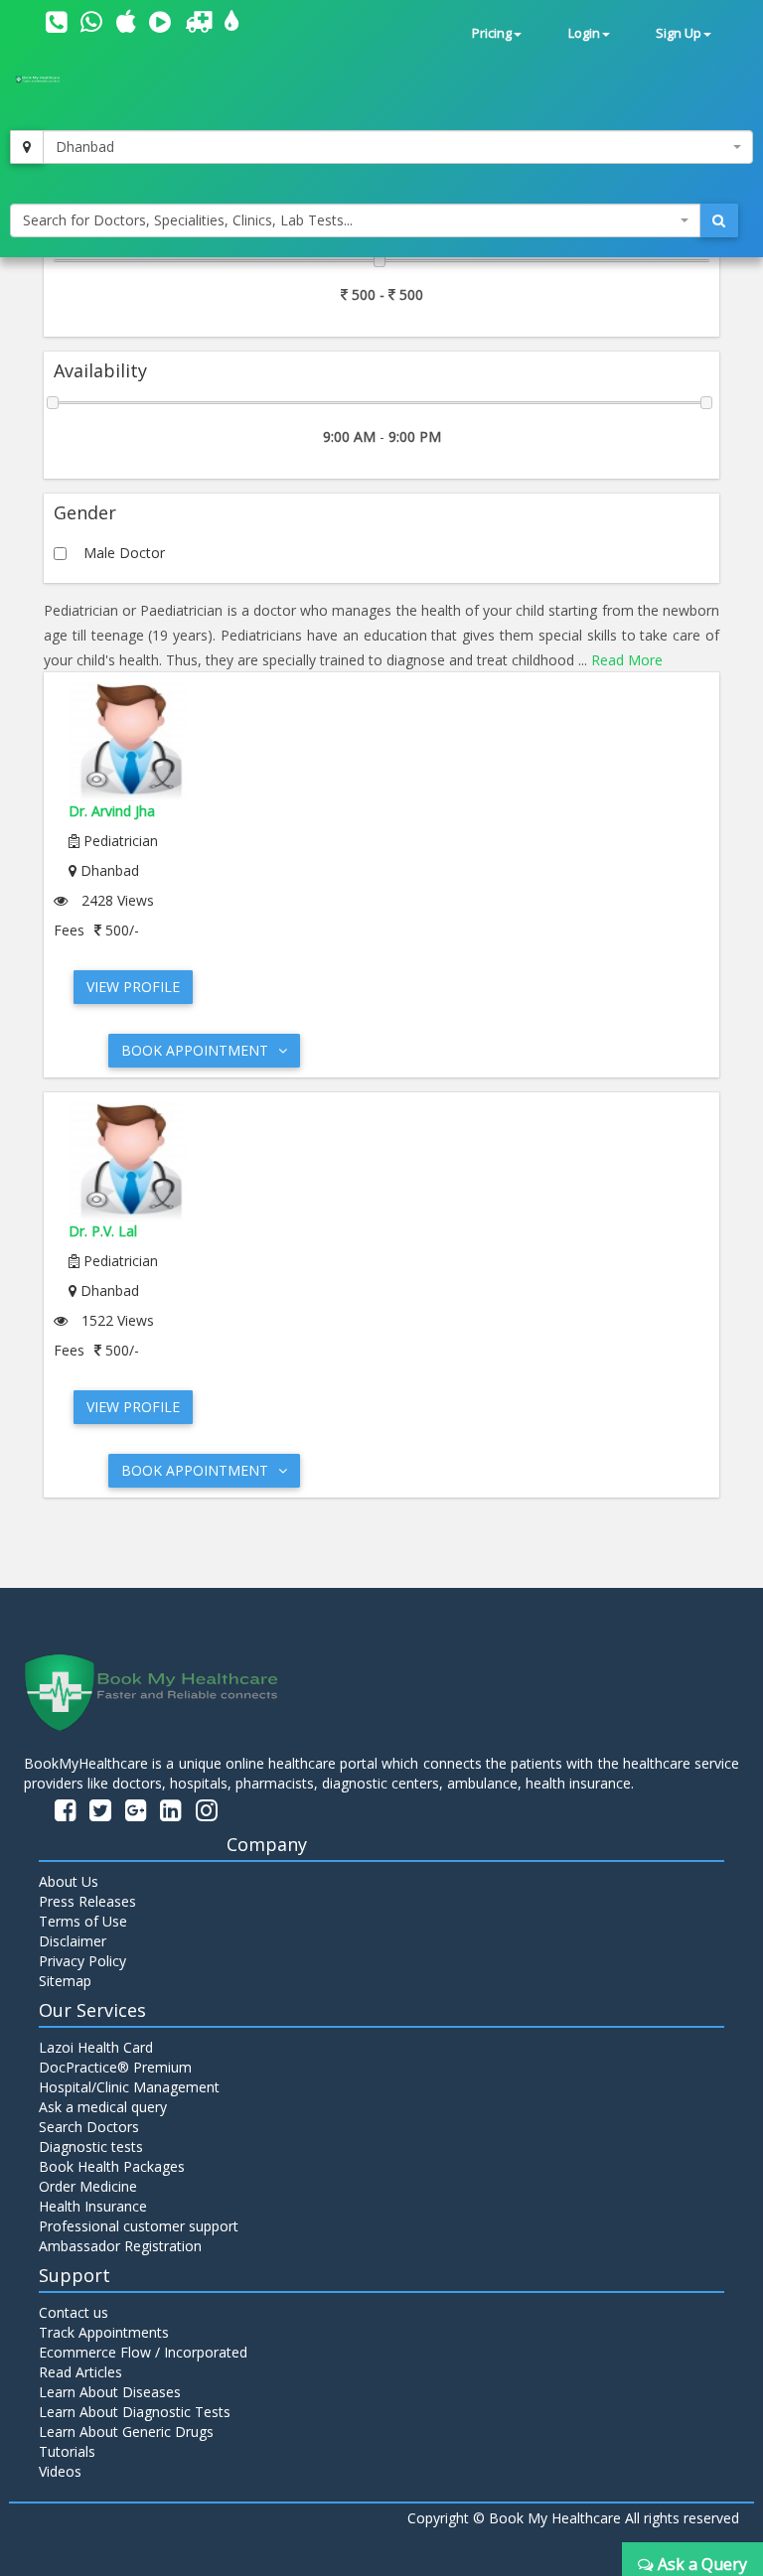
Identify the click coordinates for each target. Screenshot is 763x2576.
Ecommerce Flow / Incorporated (143, 2352)
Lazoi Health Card (96, 2047)
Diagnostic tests (91, 2147)
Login (584, 33)
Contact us (74, 2312)
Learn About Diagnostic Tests (135, 2412)
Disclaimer (73, 1941)
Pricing (492, 33)
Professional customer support (139, 2226)
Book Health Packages (112, 2166)
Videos (60, 2471)
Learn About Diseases (110, 2392)
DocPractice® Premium (115, 2067)
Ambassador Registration (120, 2246)
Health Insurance (93, 2206)
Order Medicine (88, 2186)
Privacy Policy (82, 1961)
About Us (69, 1881)
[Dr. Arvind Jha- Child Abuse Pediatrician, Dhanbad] (381, 742)
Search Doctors (89, 2127)
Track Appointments (104, 2332)
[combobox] (398, 147)
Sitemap (65, 1981)
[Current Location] (27, 147)
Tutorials (67, 2451)
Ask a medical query (103, 2107)
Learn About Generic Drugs (126, 2432)
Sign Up (679, 33)
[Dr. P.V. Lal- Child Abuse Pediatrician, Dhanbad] (381, 1162)
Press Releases (87, 1901)
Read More (627, 660)
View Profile (133, 987)
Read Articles (80, 2372)
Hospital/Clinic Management (129, 2087)
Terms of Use (83, 1921)
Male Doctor (124, 553)
